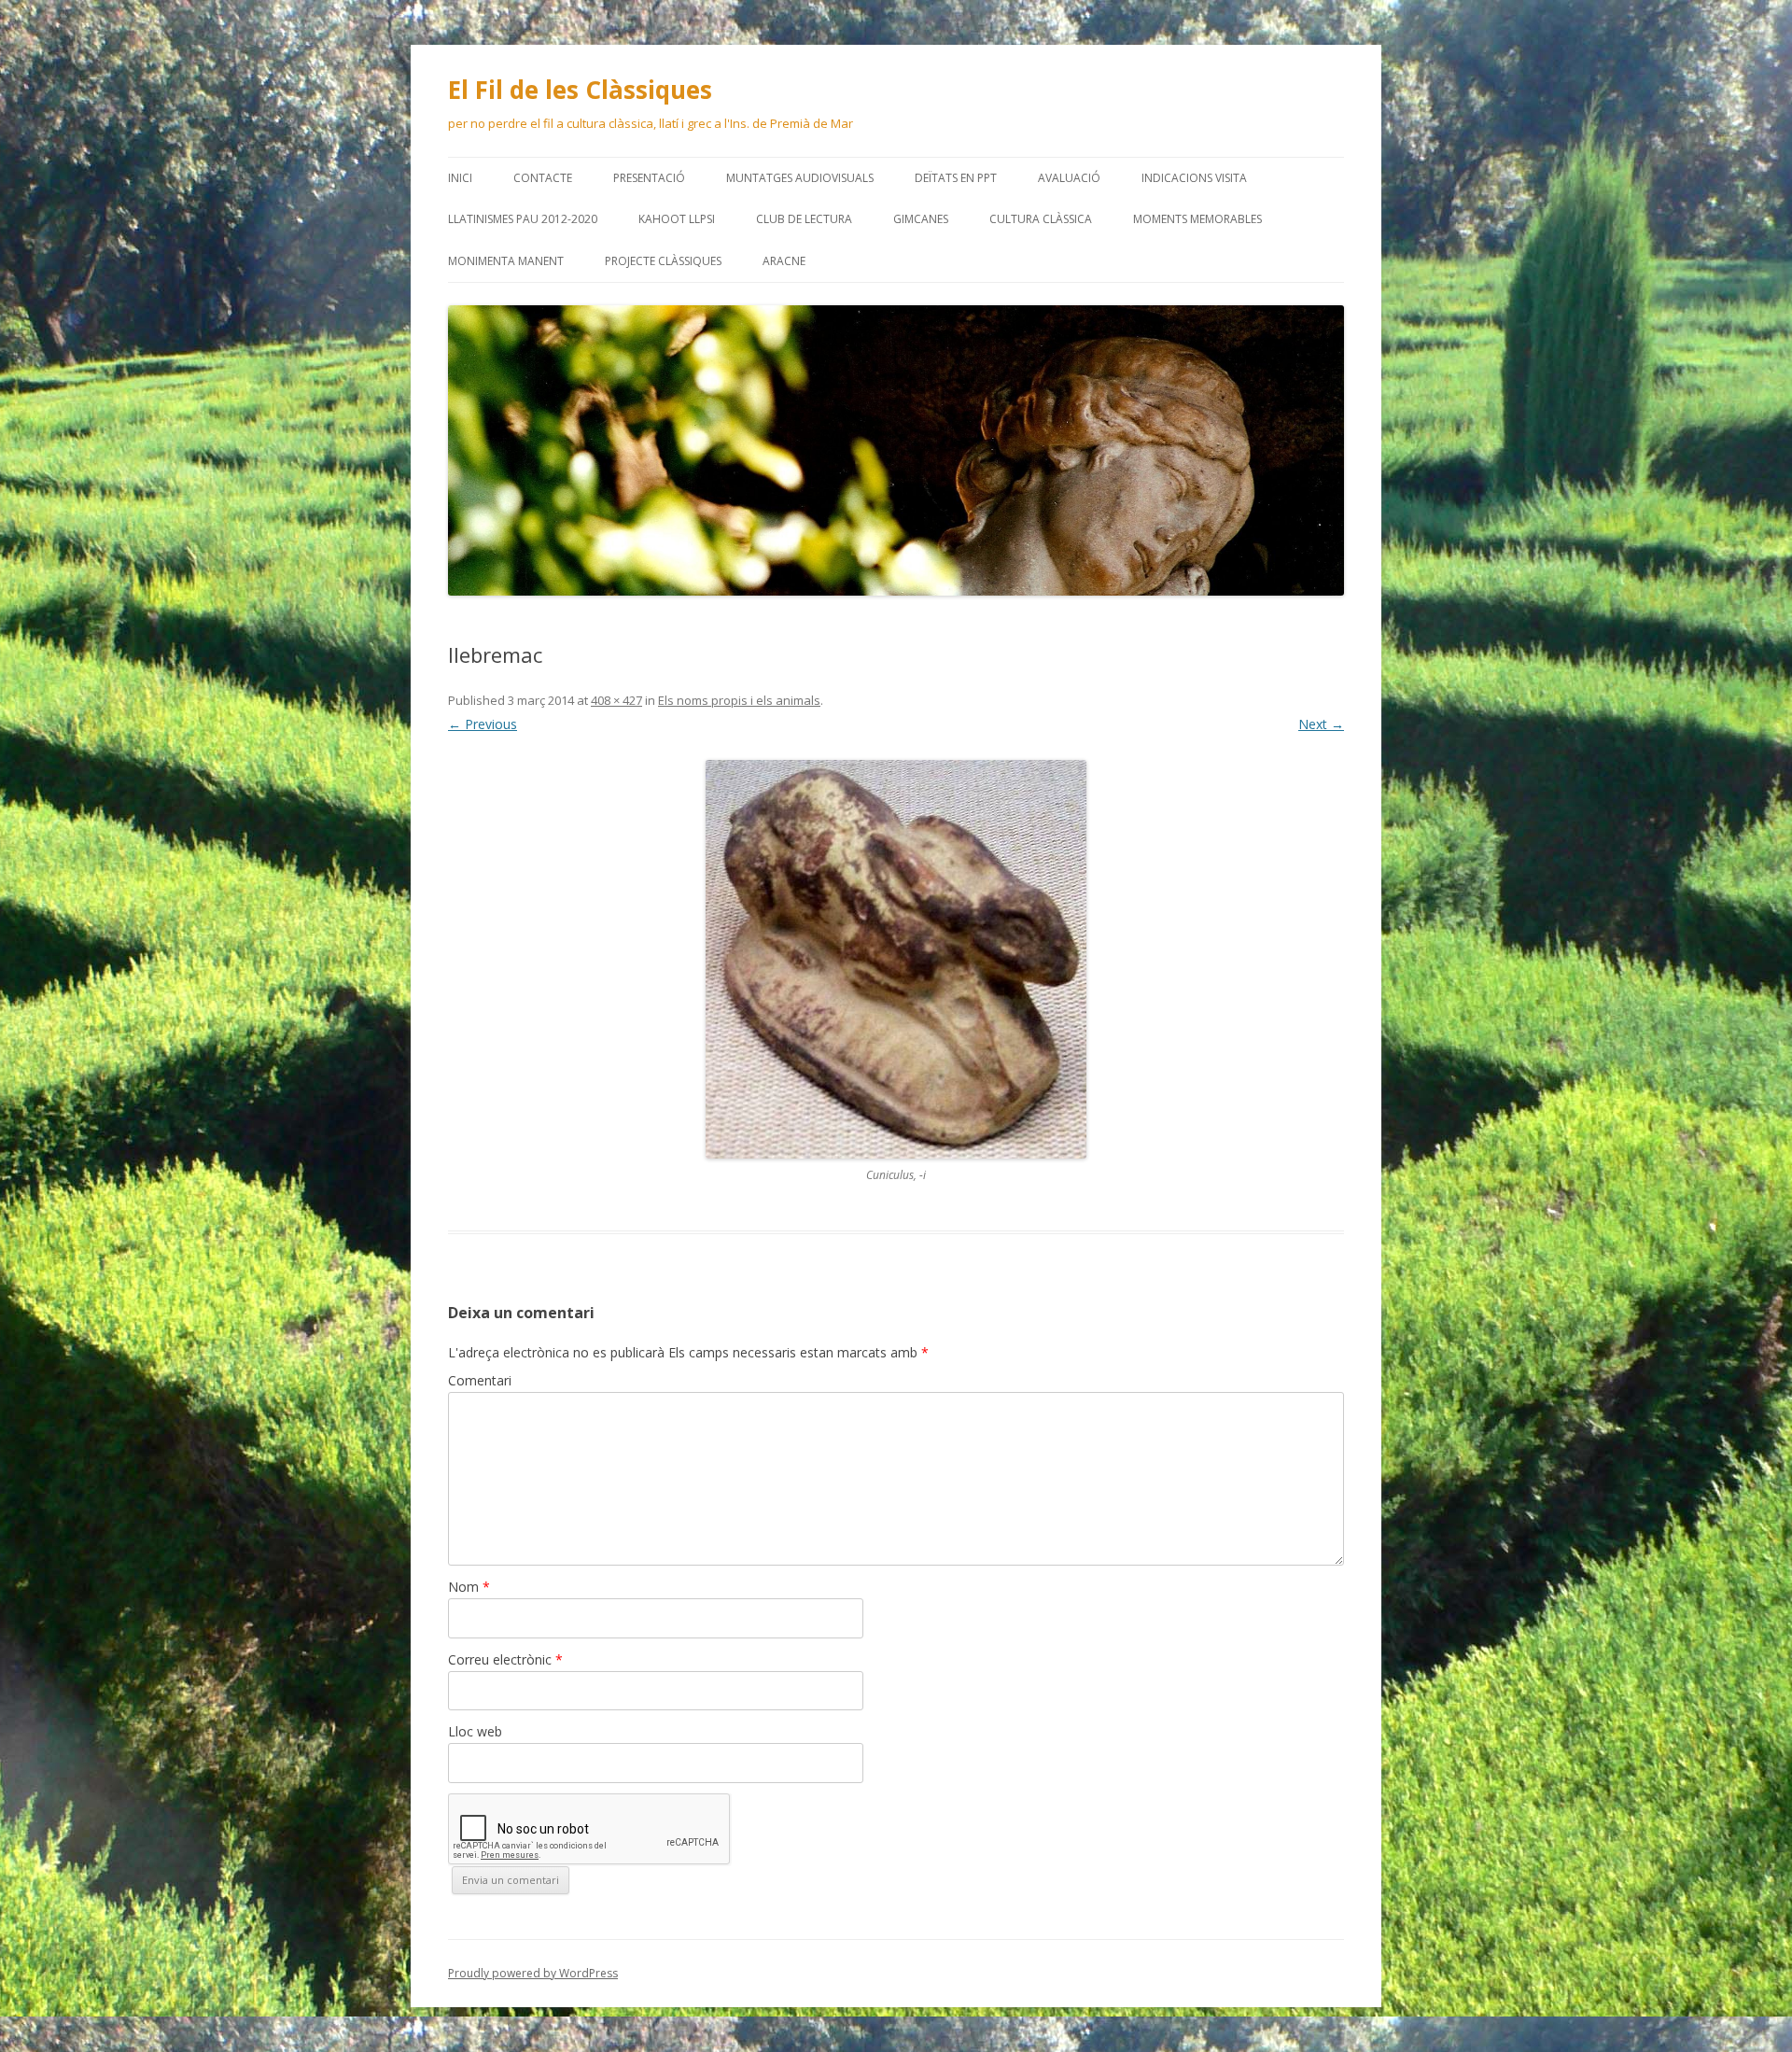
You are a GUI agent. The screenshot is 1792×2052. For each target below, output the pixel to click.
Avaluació (1069, 178)
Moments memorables (1197, 219)
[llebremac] (896, 959)
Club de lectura (804, 219)
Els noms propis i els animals (739, 700)
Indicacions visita (1194, 178)
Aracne (784, 261)
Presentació (649, 178)
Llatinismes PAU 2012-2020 (523, 219)
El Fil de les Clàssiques (580, 90)
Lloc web (475, 1731)
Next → (1321, 724)
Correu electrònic (505, 1659)
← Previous (483, 724)
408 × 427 (616, 700)
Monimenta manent (506, 261)
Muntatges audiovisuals (800, 178)
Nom (469, 1587)
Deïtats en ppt (956, 178)
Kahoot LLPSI (677, 219)
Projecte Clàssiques (663, 261)
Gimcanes (921, 219)
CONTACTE (543, 178)
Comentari (480, 1380)
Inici (460, 178)
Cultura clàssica (1041, 219)
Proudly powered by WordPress (533, 1973)
